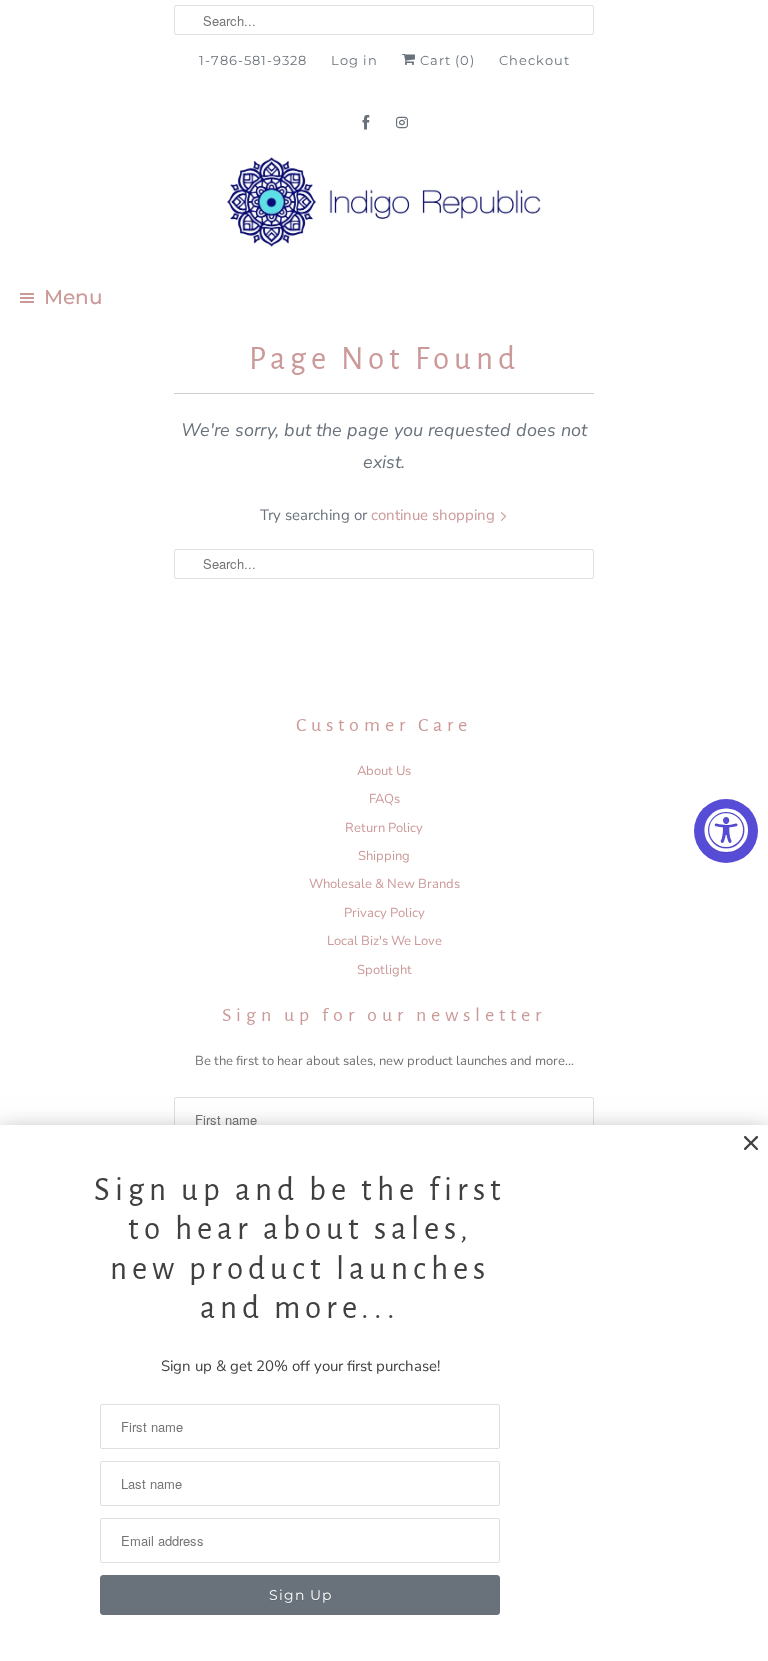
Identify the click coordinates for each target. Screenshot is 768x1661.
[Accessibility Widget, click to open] (726, 831)
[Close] (751, 1143)
